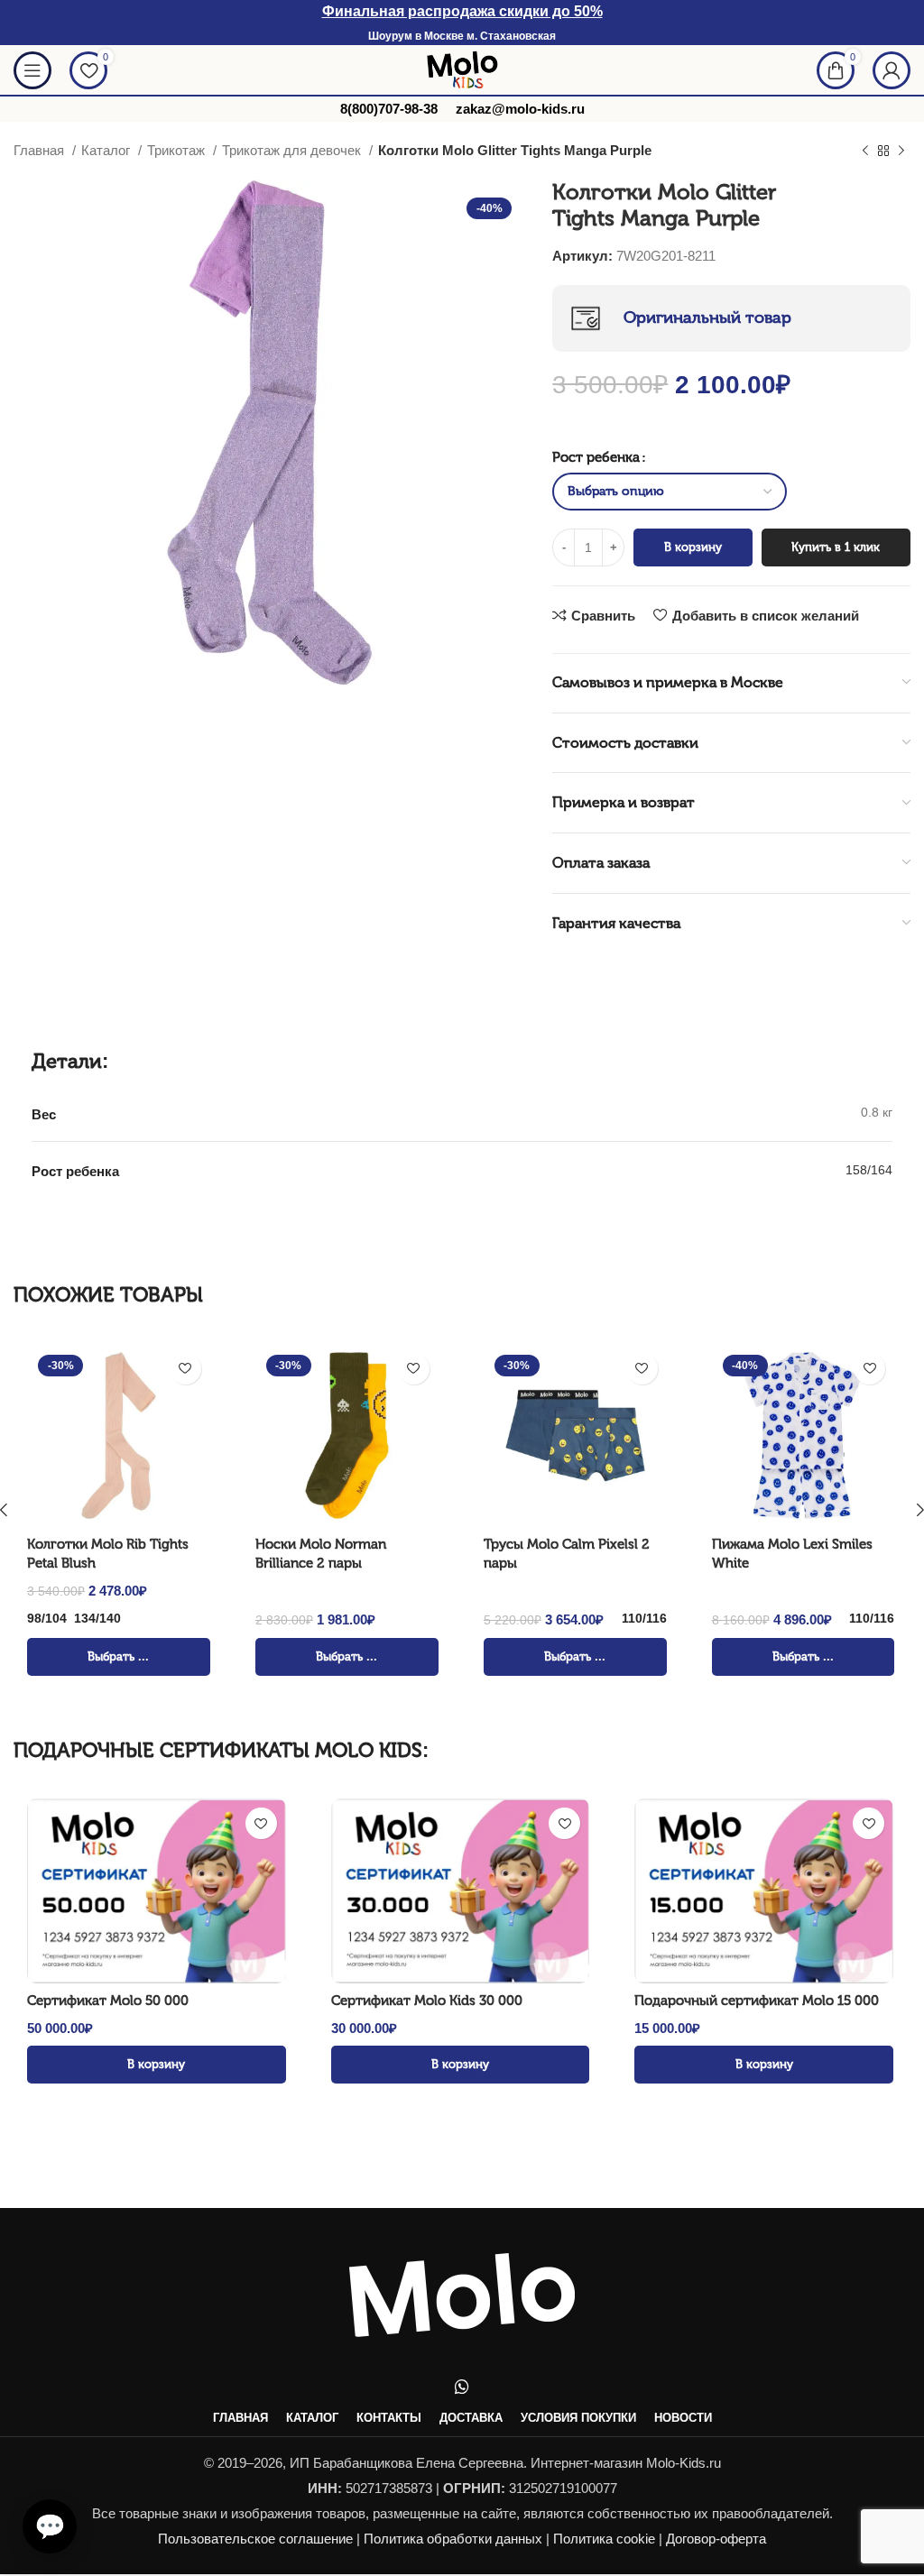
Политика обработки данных (453, 2539)
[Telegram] (45, 2418)
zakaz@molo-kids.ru (520, 109)
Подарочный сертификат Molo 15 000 (757, 2001)
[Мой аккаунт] (892, 70)
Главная (41, 150)
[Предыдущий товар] (865, 152)
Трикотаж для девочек (293, 150)
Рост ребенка (596, 457)
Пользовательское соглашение (255, 2539)
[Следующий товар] (901, 152)
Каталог (107, 150)
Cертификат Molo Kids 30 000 (427, 2001)
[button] (50, 2526)
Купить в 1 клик (836, 547)
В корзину (693, 547)
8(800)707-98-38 (389, 109)
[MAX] (45, 2465)
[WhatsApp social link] (462, 2387)
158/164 (869, 1170)
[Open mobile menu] (32, 70)
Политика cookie (604, 2539)
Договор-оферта (716, 2539)
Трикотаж (178, 150)
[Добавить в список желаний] (185, 1369)
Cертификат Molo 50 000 (108, 2001)
